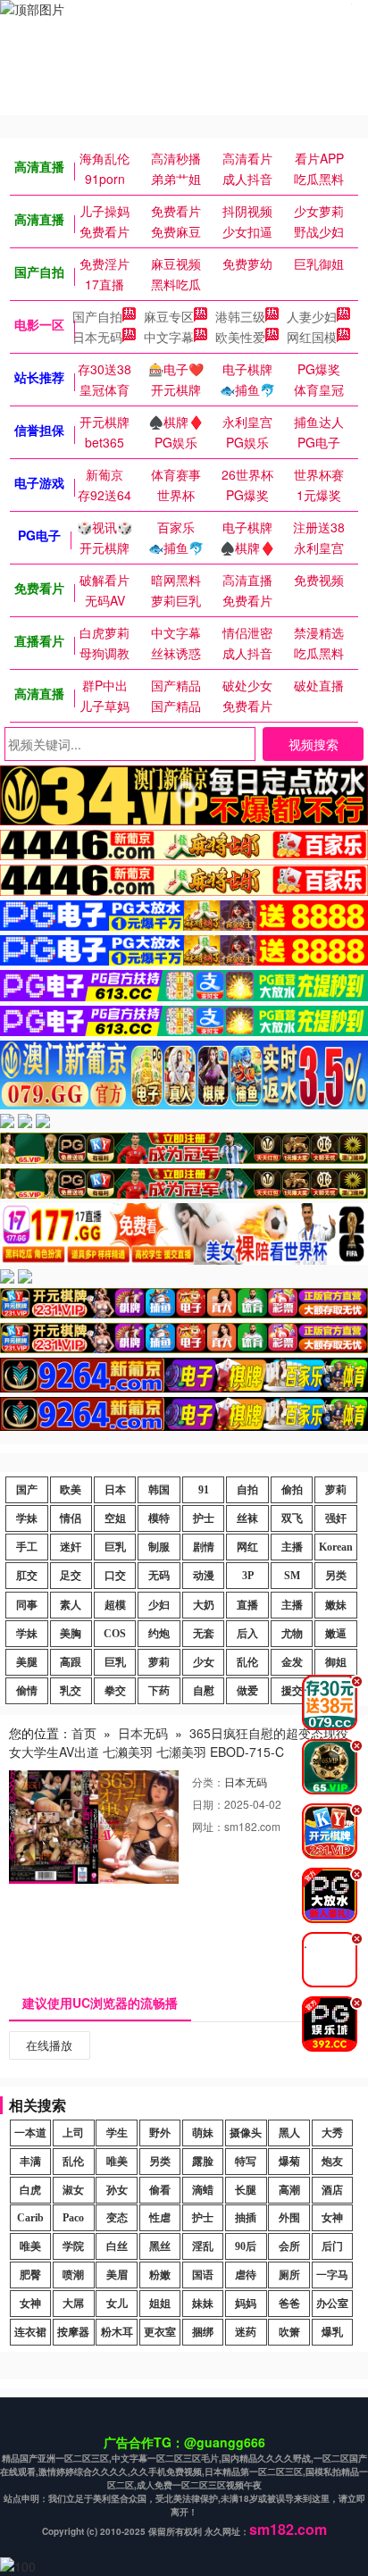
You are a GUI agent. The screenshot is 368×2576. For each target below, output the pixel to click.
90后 (246, 2246)
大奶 (204, 1605)
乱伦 (247, 1662)
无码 (159, 1576)
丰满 (30, 2162)
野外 (160, 2133)
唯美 (117, 2162)
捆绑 (203, 2332)
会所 (289, 2246)
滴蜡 (203, 2190)
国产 (27, 1490)
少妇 (159, 1605)
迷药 (246, 2332)
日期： (208, 1804)
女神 (332, 2218)
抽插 (246, 2218)
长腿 (246, 2190)
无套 (204, 1634)
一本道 (30, 2133)
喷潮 (73, 2275)
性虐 (160, 2218)
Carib (30, 2218)
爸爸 (289, 2304)
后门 (332, 2246)
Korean (336, 1547)
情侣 (71, 1518)
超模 (115, 1605)
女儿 (117, 2304)
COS (115, 1634)
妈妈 (246, 2304)
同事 (27, 1605)
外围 (289, 2218)
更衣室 (160, 2332)
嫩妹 (336, 1605)
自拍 (247, 1490)
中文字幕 (169, 337)
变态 (117, 2218)
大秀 (332, 2133)
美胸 (71, 1634)
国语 (203, 2275)
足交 (71, 1576)
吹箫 (289, 2332)
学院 (73, 2246)
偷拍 (292, 1490)
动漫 (204, 1576)
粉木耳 (117, 2332)
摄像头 (246, 2133)
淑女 (73, 2190)
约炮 (159, 1634)
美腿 (27, 1662)
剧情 (204, 1547)
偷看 (160, 2190)
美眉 (117, 2275)
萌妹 (203, 2133)
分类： (208, 1781)
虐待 (246, 2275)
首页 (84, 1733)
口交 (115, 1576)
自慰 (204, 1691)
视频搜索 (314, 744)
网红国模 (312, 337)
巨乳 (115, 1547)
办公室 (332, 2304)
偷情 (27, 1691)
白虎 (30, 2190)
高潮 (289, 2190)
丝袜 (247, 1518)
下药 (159, 1691)
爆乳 (332, 2332)
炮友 (332, 2162)
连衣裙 (30, 2332)
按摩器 (73, 2332)
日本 (115, 1490)
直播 (247, 1605)
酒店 (332, 2190)
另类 (336, 1576)
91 (204, 1490)
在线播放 (49, 2045)
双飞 (292, 1518)
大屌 (73, 2304)
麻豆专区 (169, 316)
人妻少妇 (312, 316)
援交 (292, 1691)
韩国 (159, 1490)
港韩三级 (240, 316)
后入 (247, 1634)
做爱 (247, 1691)
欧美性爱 (240, 337)
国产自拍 (97, 316)
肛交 (27, 1576)
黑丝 (160, 2246)
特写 (246, 2162)
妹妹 (203, 2304)
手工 (27, 1547)
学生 (117, 2133)
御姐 (336, 1662)
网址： (208, 1826)
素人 (71, 1605)
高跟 (71, 1662)
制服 (159, 1547)
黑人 (289, 2133)
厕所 (289, 2275)
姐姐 (160, 2304)
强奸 (336, 1518)
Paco (73, 2218)
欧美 (71, 1490)
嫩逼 (336, 1634)
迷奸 (71, 1547)
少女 (204, 1662)
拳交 (115, 1691)
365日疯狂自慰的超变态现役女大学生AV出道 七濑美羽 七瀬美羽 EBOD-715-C (179, 1742)
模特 (159, 1518)
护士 (204, 1518)
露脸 (203, 2162)
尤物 (292, 1634)
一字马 (332, 2275)
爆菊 (289, 2162)
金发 (292, 1662)
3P (248, 1576)
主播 (292, 1547)
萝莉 (336, 1490)
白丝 (117, 2246)
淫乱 (203, 2246)
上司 (73, 2133)
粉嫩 (160, 2275)
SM (292, 1576)
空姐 (115, 1518)
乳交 (71, 1691)
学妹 (27, 1518)
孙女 (117, 2190)
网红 (247, 1547)
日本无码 (97, 337)
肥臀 (30, 2275)
